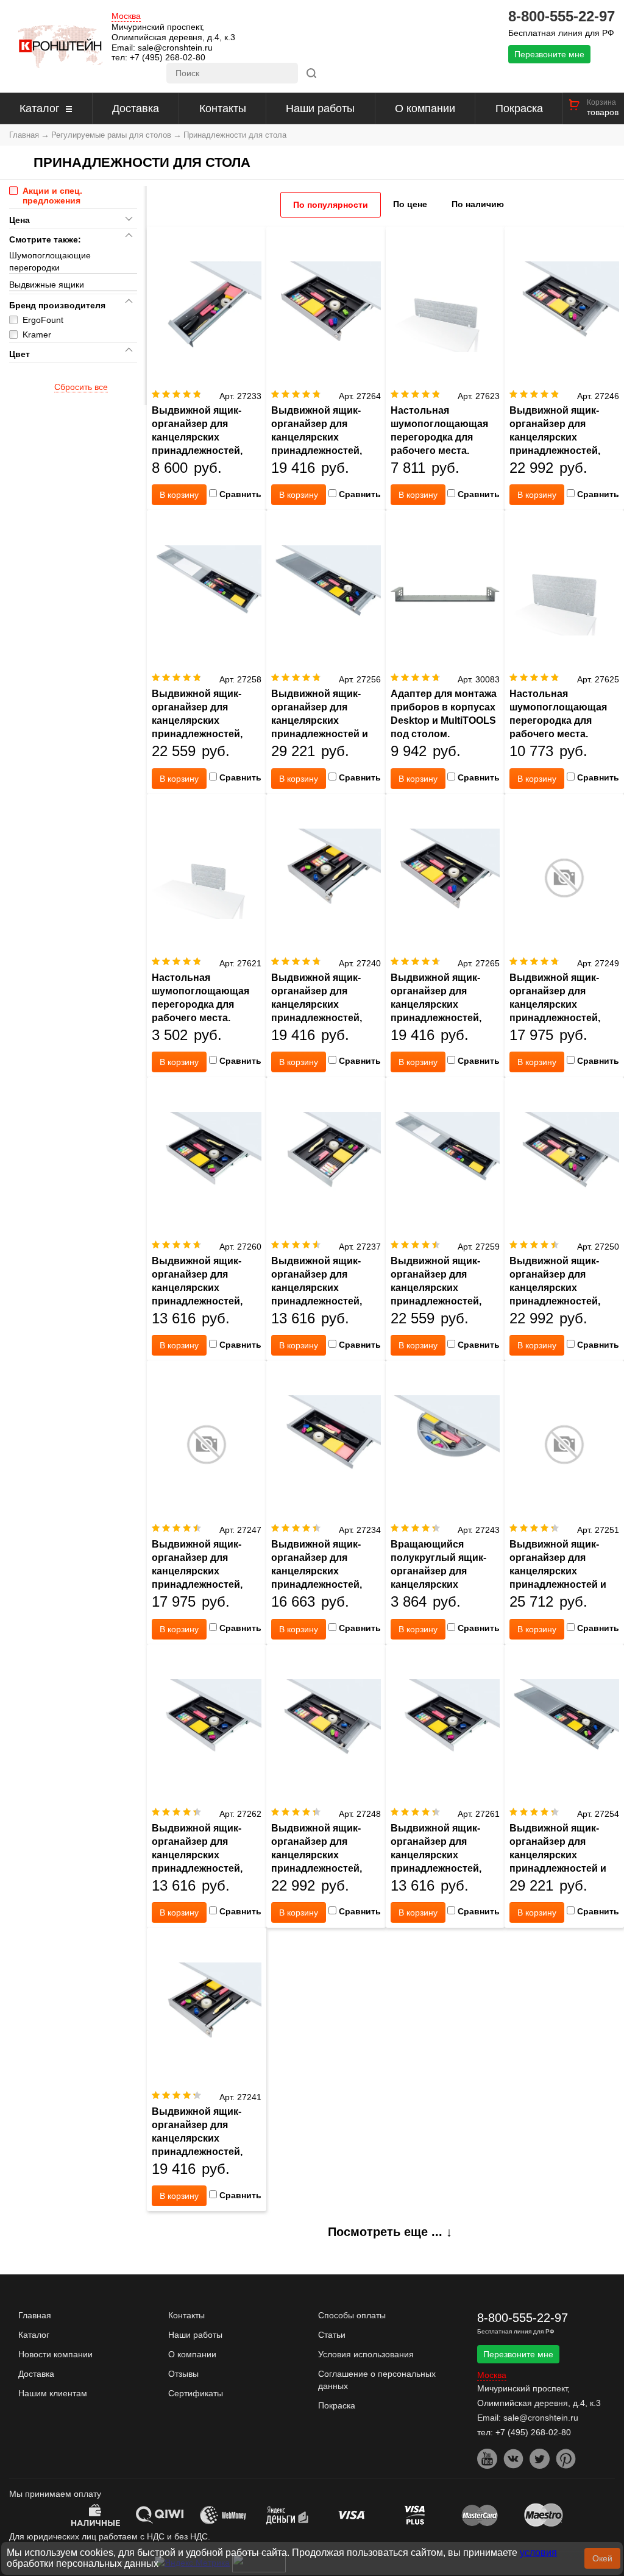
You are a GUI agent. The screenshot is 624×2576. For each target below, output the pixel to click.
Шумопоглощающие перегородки (50, 261)
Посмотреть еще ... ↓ (390, 2232)
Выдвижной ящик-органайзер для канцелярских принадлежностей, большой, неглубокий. (206, 720)
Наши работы (320, 108)
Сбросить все (81, 387)
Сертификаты (196, 2393)
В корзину (179, 495)
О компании (425, 108)
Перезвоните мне (549, 54)
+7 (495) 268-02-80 (168, 57)
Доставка (136, 108)
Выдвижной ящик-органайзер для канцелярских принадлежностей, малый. (317, 1571)
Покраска (519, 108)
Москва (126, 16)
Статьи (332, 2335)
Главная (24, 135)
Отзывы (183, 2374)
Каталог (40, 108)
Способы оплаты (352, 2315)
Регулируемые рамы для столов (111, 135)
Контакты (223, 108)
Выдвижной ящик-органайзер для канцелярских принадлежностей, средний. (317, 437)
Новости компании (55, 2354)
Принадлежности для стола (235, 135)
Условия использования (366, 2354)
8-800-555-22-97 (562, 16)
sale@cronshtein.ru (175, 48)
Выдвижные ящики (47, 285)
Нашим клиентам (53, 2393)
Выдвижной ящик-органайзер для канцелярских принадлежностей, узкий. (197, 437)
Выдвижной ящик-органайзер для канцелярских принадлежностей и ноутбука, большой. (320, 720)
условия (538, 2553)
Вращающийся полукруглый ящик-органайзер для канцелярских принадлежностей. (438, 1571)
